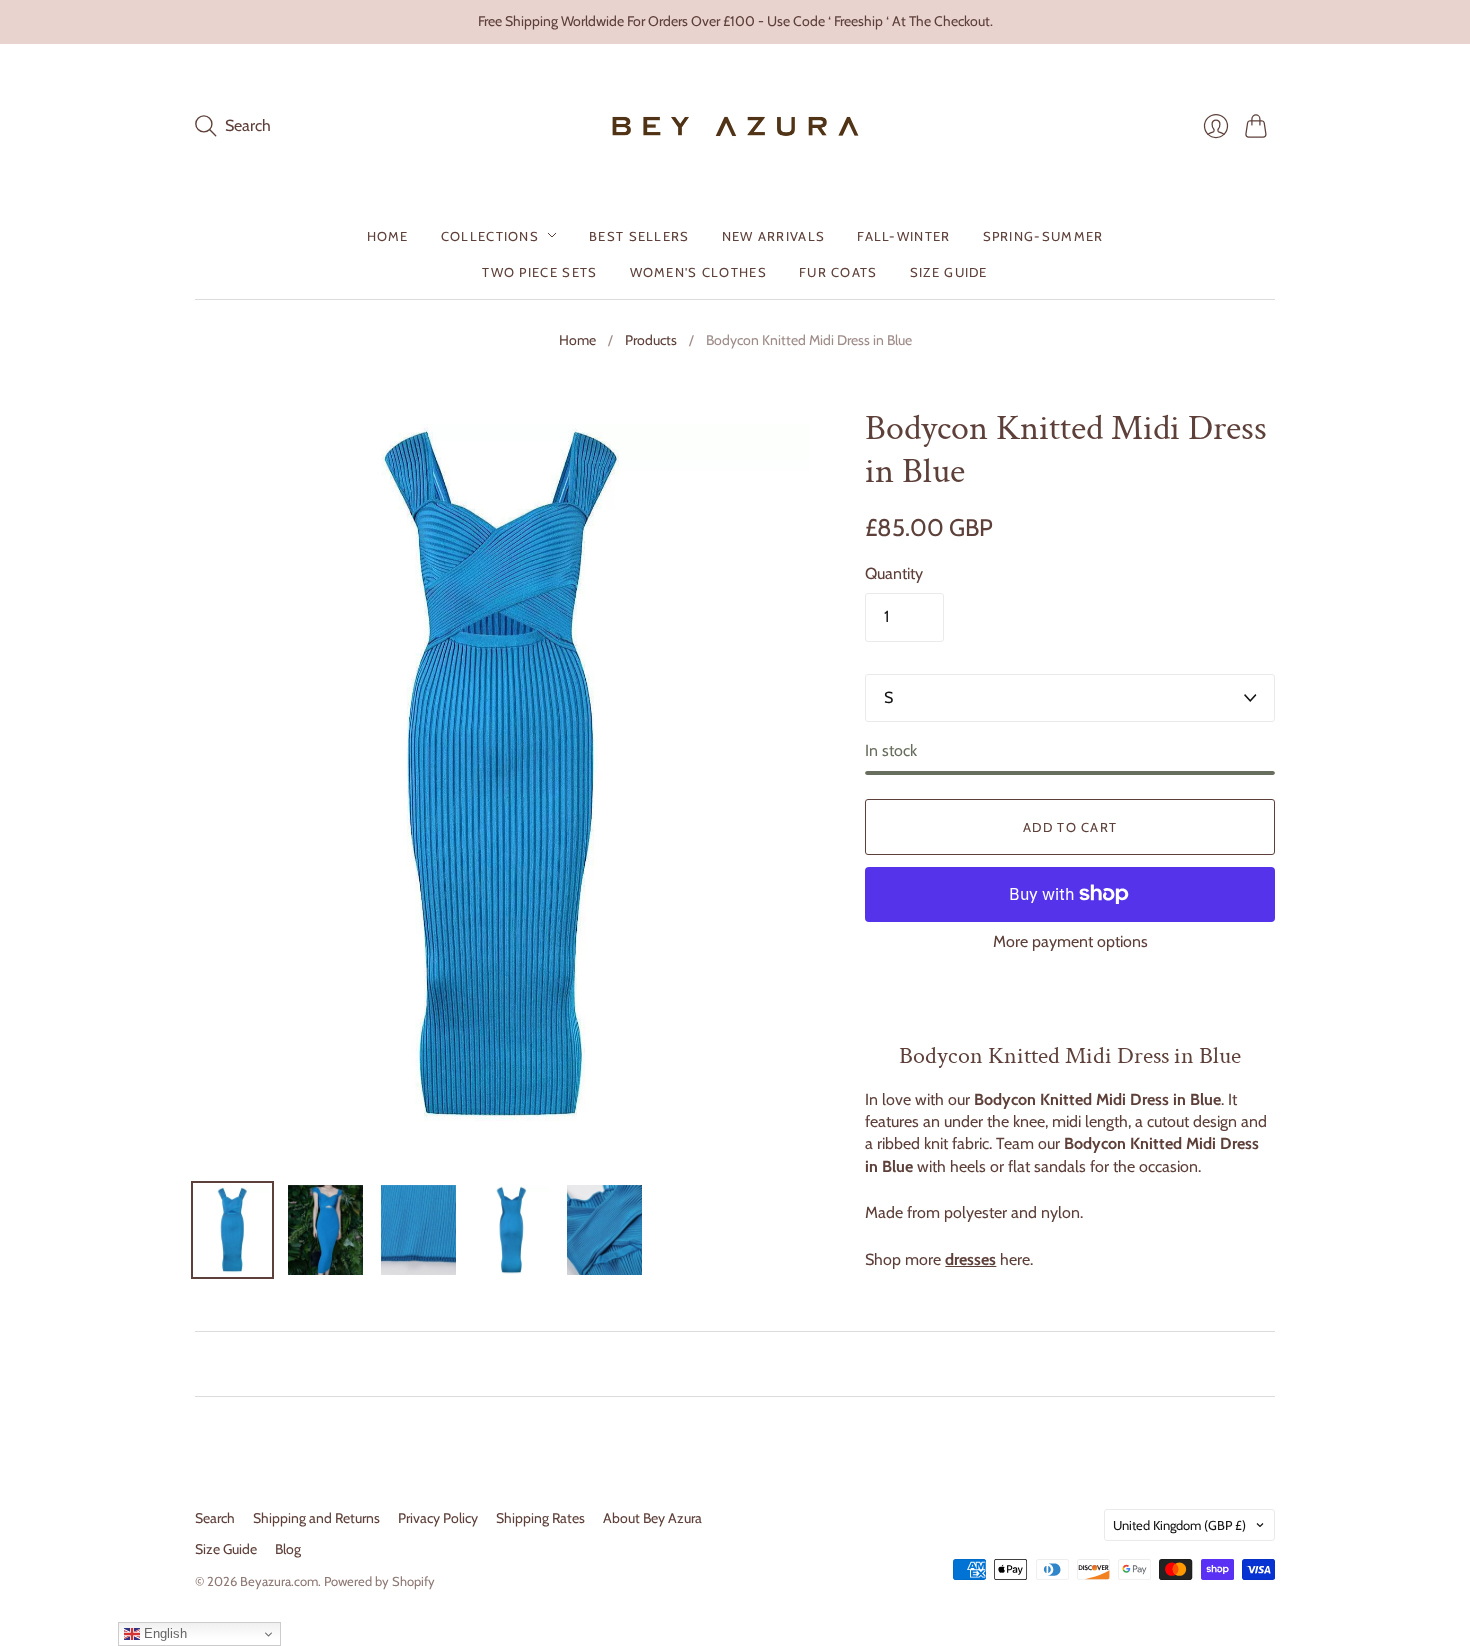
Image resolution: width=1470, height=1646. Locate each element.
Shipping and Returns (316, 1518)
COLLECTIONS (490, 235)
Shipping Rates (540, 1518)
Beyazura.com (279, 1581)
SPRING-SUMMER (1043, 235)
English (163, 1633)
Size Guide (226, 1549)
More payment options (1070, 941)
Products (651, 340)
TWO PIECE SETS (539, 271)
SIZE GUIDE (949, 271)
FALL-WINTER (903, 235)
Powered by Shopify (379, 1581)
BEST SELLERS (639, 235)
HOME (388, 235)
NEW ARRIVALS (774, 235)
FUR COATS (838, 271)
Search (215, 1518)
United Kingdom (1179, 1525)
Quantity (894, 573)
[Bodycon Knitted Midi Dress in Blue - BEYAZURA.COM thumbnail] (232, 1230)
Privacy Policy (438, 1518)
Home (577, 340)
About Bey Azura (652, 1518)
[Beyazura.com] (735, 126)
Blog (288, 1549)
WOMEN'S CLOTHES (699, 271)
